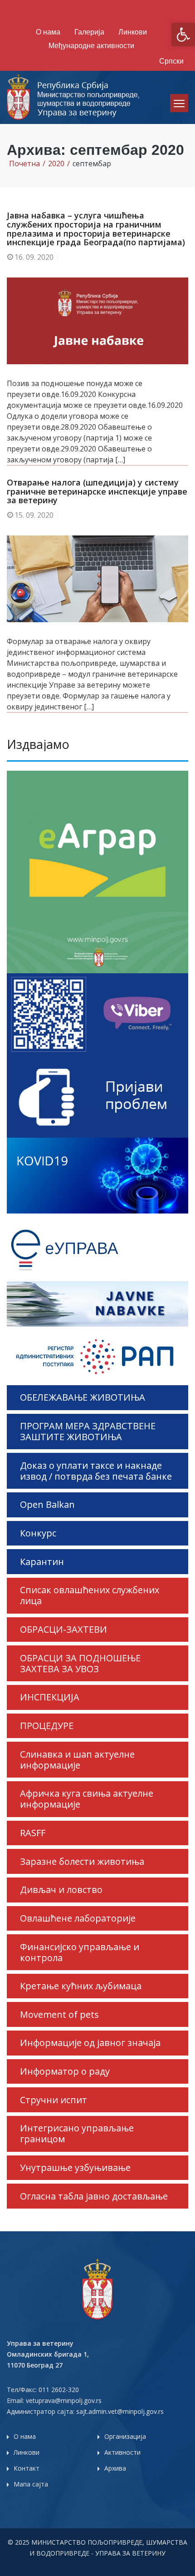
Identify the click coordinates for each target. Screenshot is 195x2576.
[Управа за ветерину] (74, 97)
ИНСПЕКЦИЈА (50, 1697)
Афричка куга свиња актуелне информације (87, 1799)
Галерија (89, 32)
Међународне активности (91, 46)
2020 (56, 163)
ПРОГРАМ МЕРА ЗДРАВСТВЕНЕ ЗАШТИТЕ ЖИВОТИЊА (88, 1431)
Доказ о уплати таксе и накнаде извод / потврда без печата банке (96, 1471)
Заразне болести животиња (82, 1861)
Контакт (27, 2468)
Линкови (133, 32)
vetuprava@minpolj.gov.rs (64, 2400)
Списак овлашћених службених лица (90, 1595)
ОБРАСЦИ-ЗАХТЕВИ (63, 1629)
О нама (48, 32)
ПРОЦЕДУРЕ (47, 1726)
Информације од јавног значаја (90, 2043)
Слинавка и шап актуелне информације (77, 1760)
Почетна (24, 163)
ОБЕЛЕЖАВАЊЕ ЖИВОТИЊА (83, 1397)
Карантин (42, 1562)
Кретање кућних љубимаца (81, 1986)
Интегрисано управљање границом (77, 2133)
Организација (125, 2436)
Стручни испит (54, 2100)
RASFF (33, 1833)
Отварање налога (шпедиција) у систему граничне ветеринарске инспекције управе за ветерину (97, 491)
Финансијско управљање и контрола (80, 1952)
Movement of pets (59, 2014)
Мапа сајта (31, 2484)
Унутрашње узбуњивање (75, 2167)
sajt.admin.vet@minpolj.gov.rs (120, 2411)
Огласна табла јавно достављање (94, 2196)
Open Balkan (47, 1504)
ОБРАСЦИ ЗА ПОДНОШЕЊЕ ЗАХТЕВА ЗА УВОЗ (80, 1663)
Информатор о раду (65, 2071)
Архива (115, 2468)
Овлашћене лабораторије (78, 1918)
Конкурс (38, 1533)
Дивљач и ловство (61, 1890)
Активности (122, 2452)
